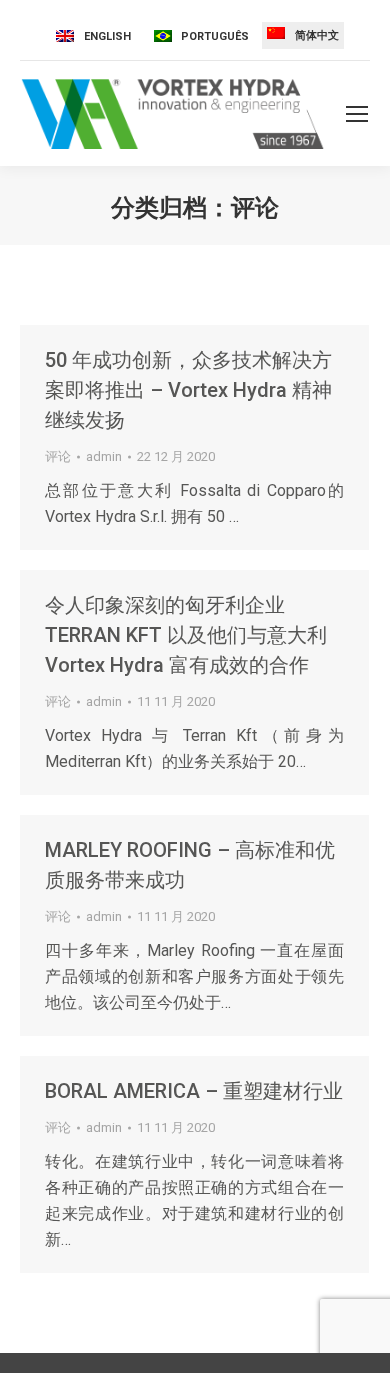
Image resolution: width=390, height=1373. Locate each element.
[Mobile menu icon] (357, 114)
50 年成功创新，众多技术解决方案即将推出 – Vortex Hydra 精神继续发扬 (188, 390)
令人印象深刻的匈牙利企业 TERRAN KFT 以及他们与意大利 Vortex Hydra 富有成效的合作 (186, 635)
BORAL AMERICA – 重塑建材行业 (194, 1091)
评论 (58, 456)
